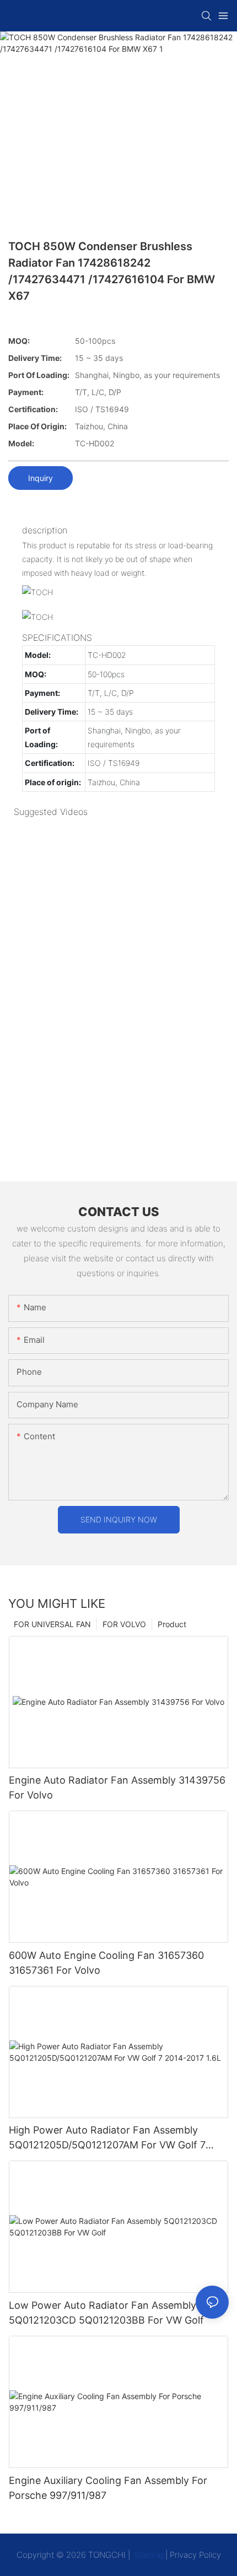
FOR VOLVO (124, 1624)
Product (172, 1624)
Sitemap (149, 2555)
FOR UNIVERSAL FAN (52, 1624)
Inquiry (41, 478)
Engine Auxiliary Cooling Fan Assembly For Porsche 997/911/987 (108, 2488)
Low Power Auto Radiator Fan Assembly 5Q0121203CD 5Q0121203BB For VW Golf (106, 2313)
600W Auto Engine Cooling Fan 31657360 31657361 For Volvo (106, 1963)
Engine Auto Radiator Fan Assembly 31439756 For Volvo (117, 1787)
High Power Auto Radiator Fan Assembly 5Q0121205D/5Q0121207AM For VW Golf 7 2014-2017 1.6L (107, 2138)
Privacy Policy (195, 2555)
